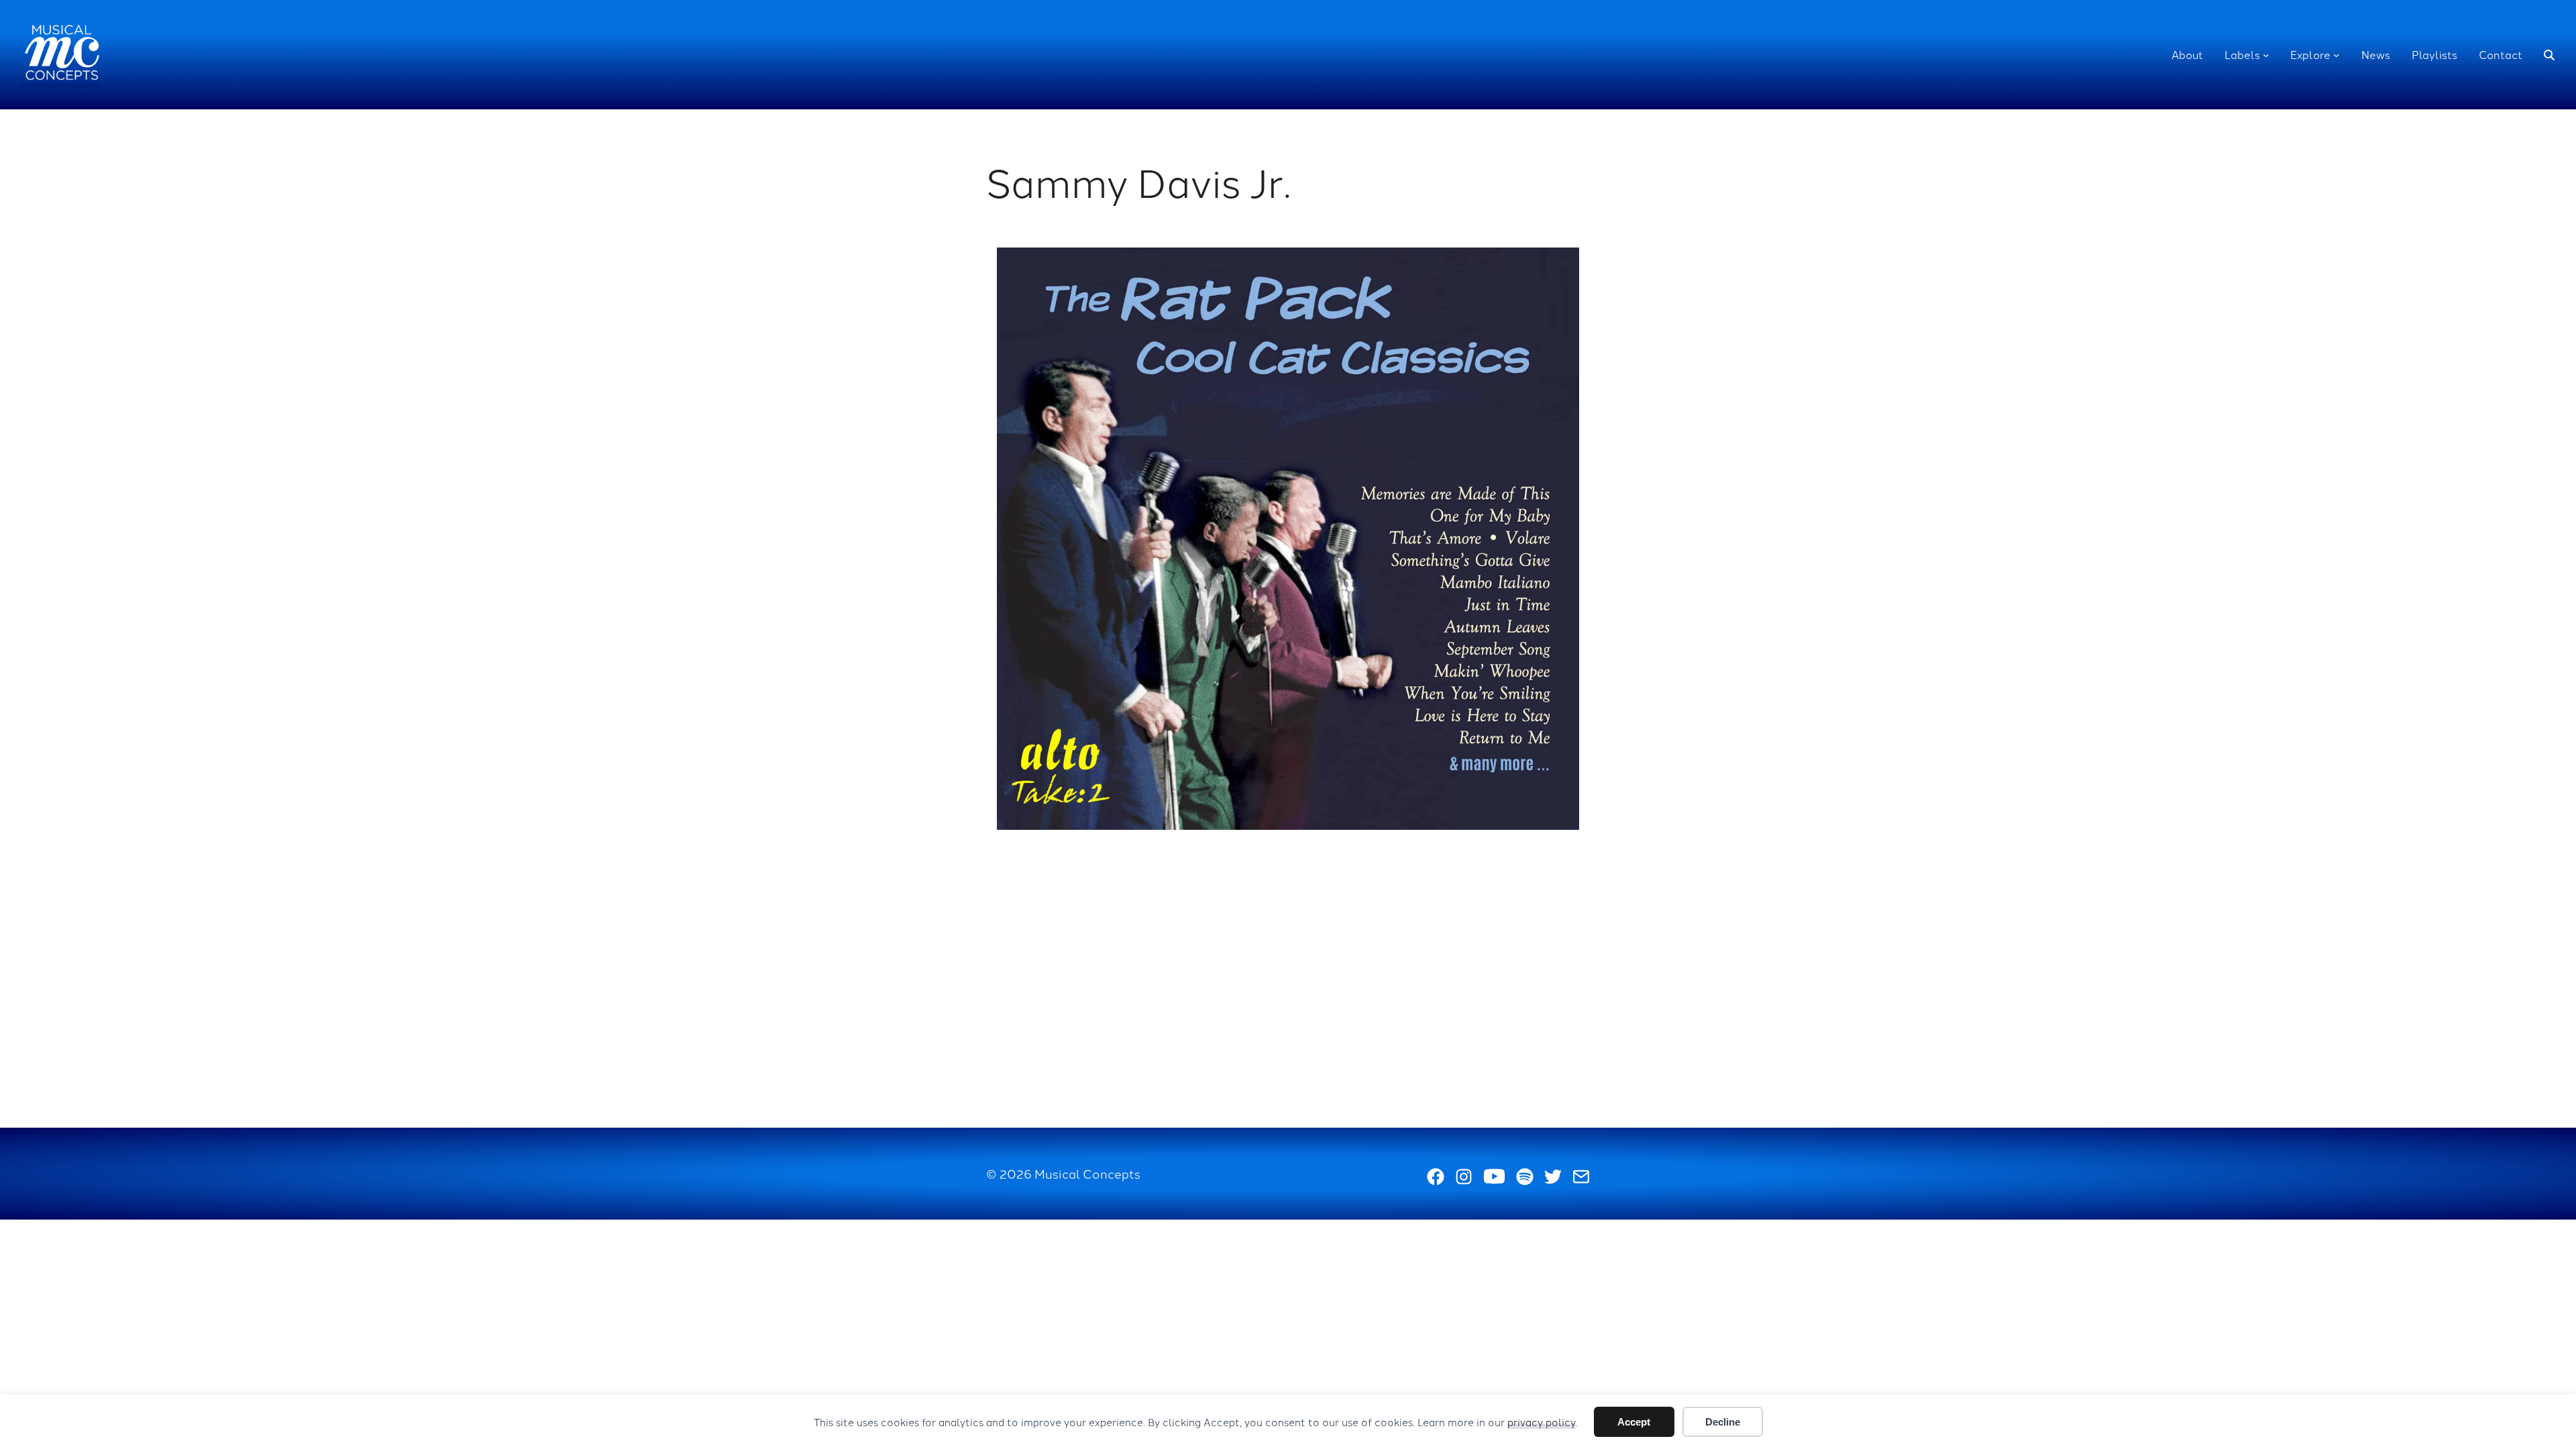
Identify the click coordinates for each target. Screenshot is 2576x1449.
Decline (1723, 1422)
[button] (2549, 55)
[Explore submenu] (2337, 55)
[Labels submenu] (2266, 55)
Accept (1634, 1422)
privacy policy (1542, 1422)
